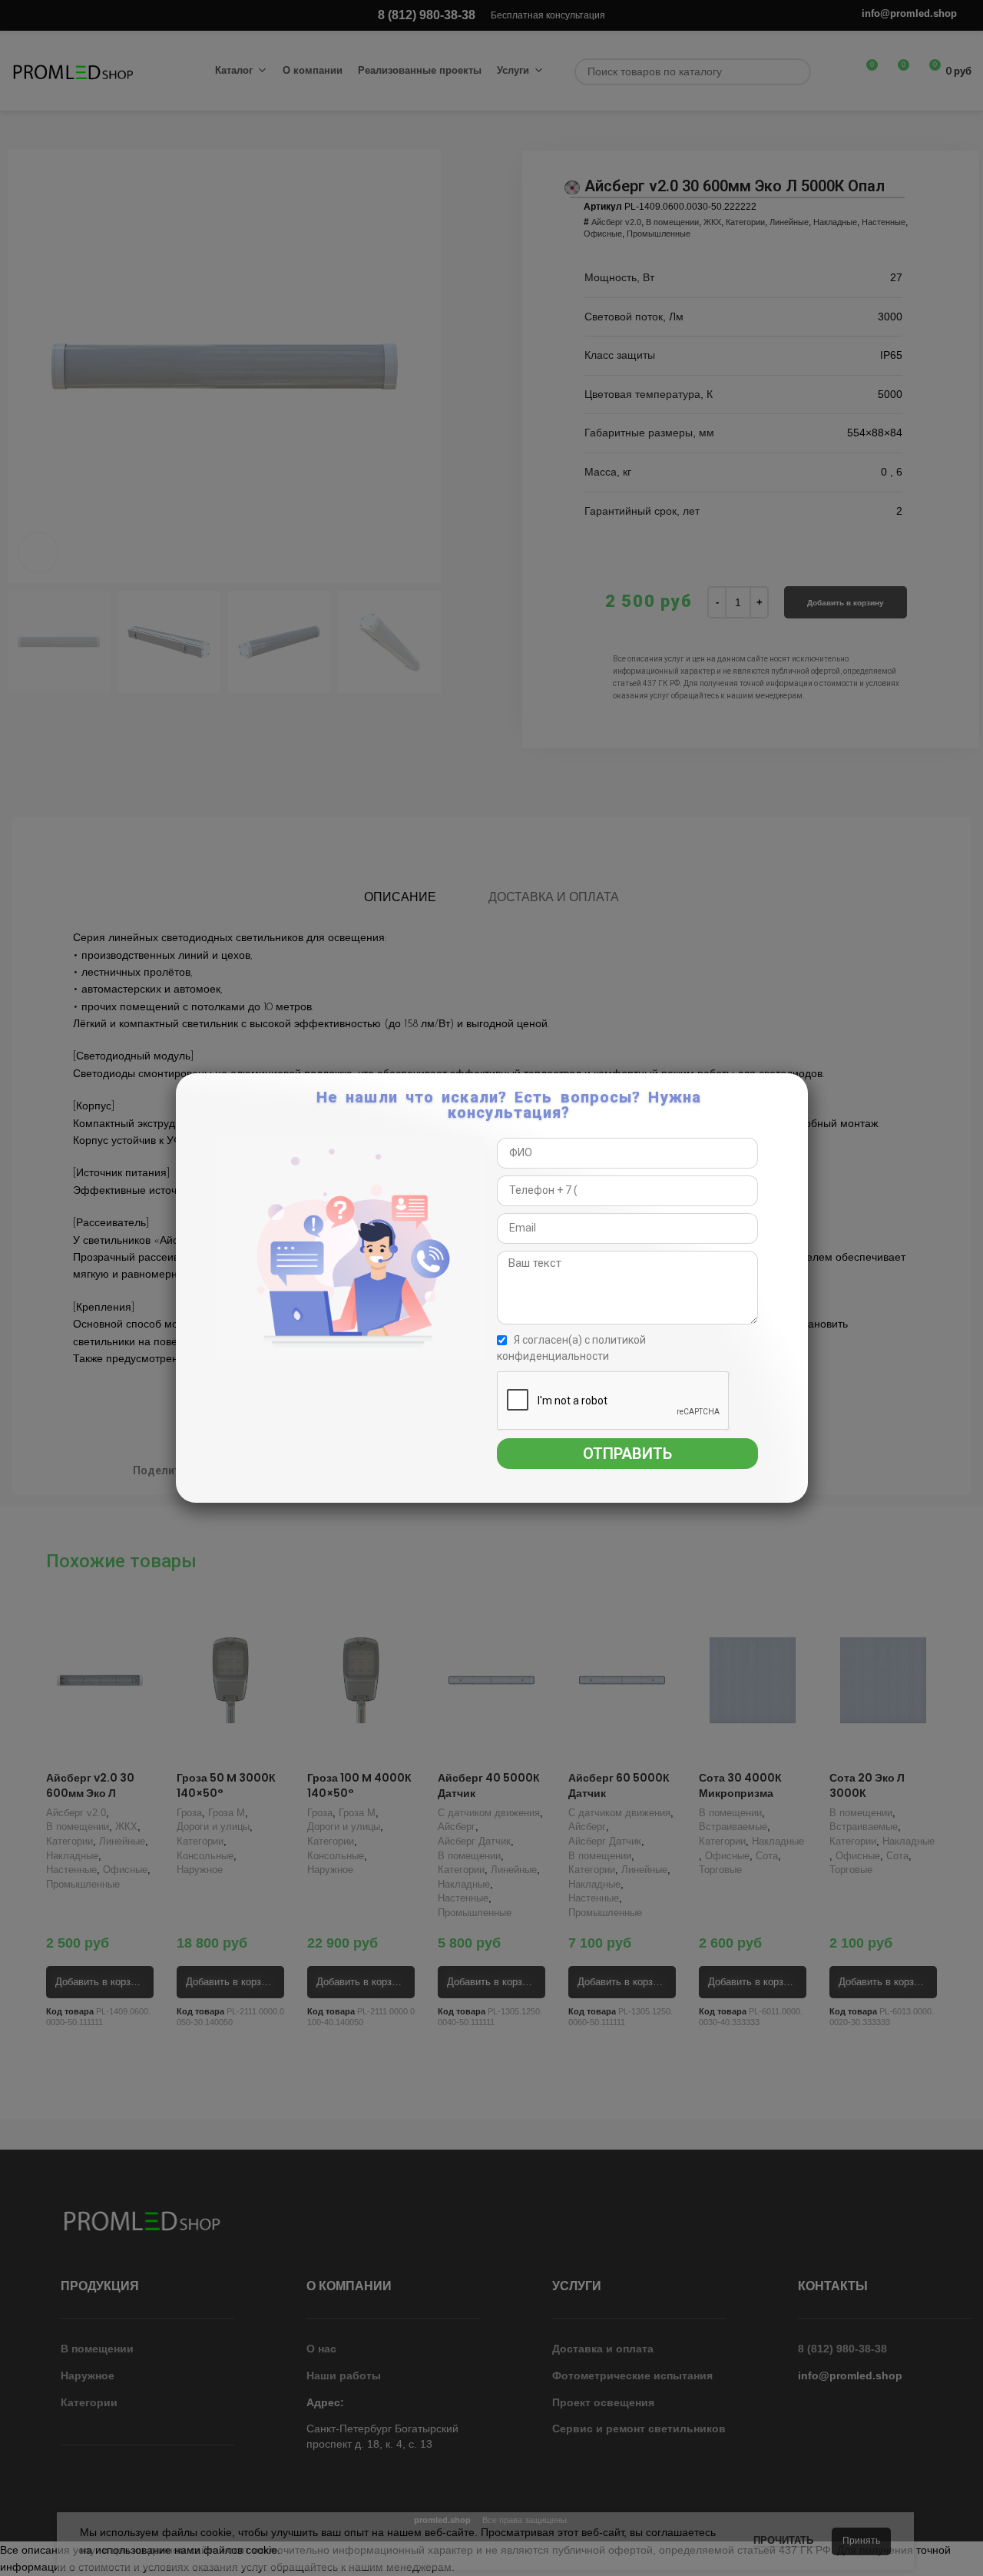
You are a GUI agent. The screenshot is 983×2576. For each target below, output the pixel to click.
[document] (491, 1288)
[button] (794, 1093)
